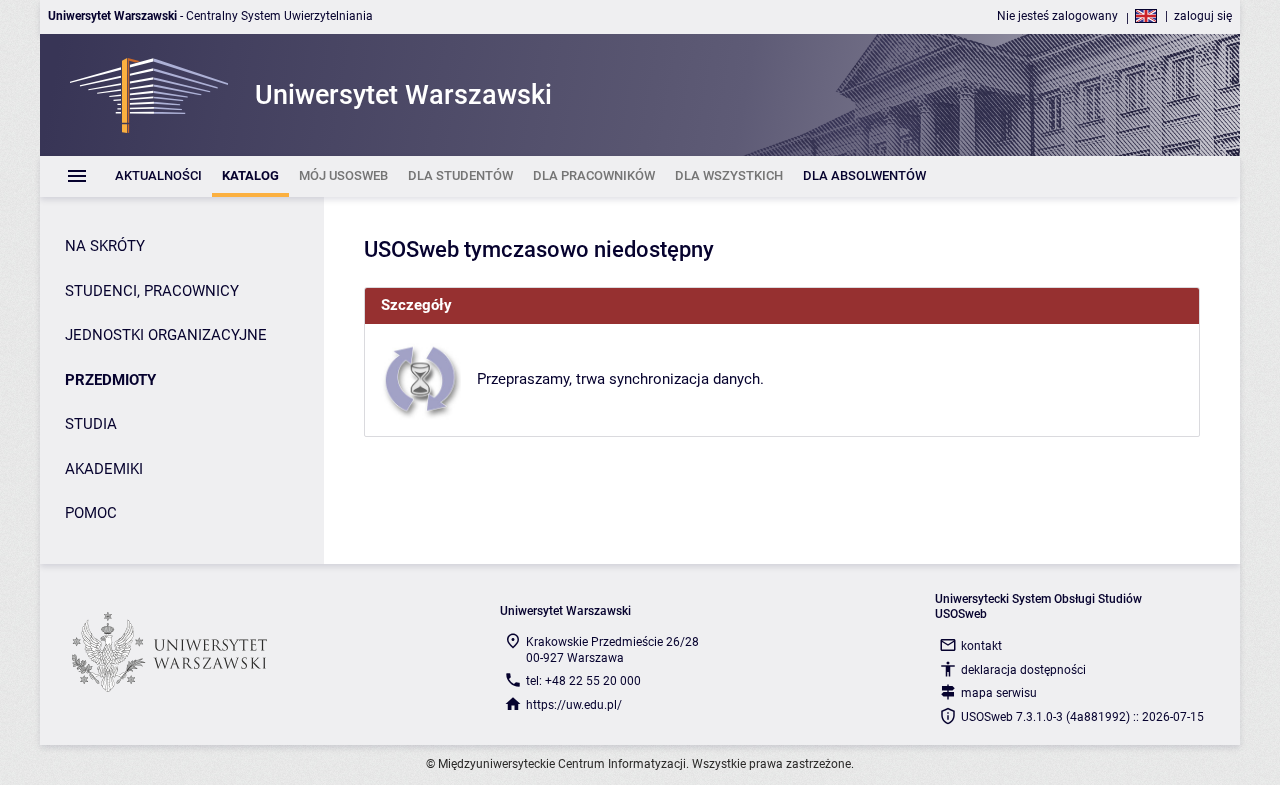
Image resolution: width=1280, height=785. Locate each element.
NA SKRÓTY (105, 246)
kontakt (981, 646)
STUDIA (91, 424)
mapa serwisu (999, 693)
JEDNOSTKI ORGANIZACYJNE (166, 335)
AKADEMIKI (104, 469)
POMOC (91, 513)
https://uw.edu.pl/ (574, 705)
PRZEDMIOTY (110, 380)
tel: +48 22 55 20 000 (583, 681)
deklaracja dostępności (1023, 670)
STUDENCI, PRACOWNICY (152, 291)
